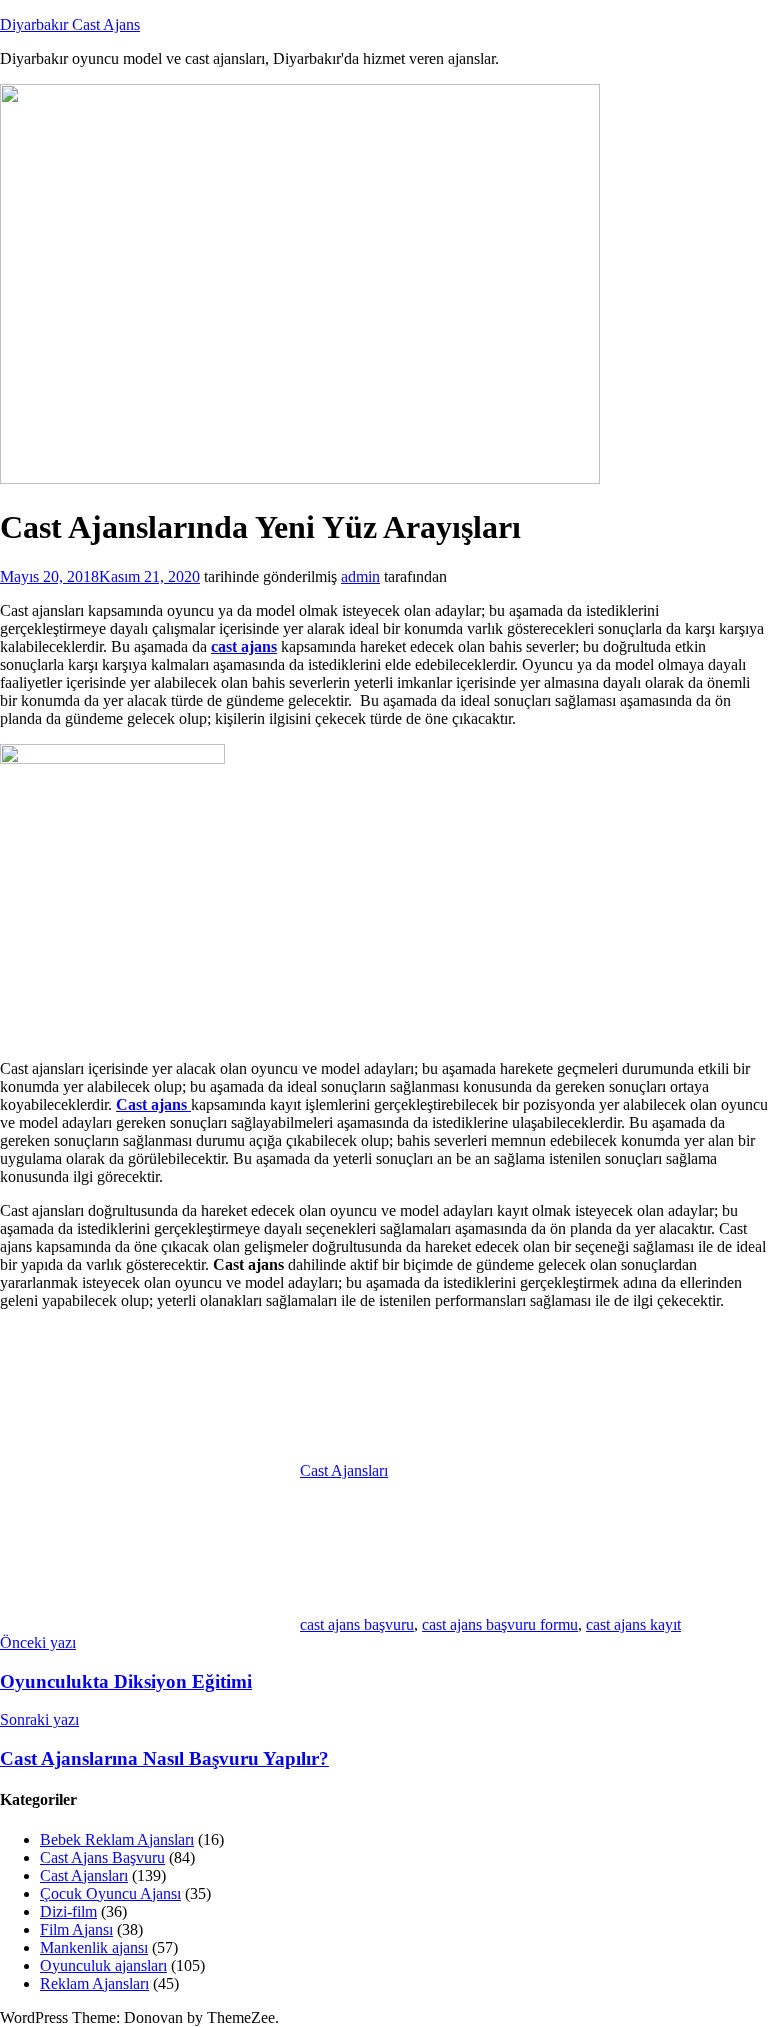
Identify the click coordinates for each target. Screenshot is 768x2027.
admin (360, 576)
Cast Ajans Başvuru (102, 1857)
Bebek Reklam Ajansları (117, 1839)
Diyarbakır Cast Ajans (70, 24)
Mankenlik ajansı (94, 1947)
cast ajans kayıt (633, 1624)
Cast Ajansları (344, 1470)
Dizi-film (68, 1911)
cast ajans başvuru (357, 1624)
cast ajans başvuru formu (500, 1624)
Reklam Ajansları (94, 1983)
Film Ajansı (76, 1929)
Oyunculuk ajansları (103, 1965)
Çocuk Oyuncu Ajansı (110, 1893)
